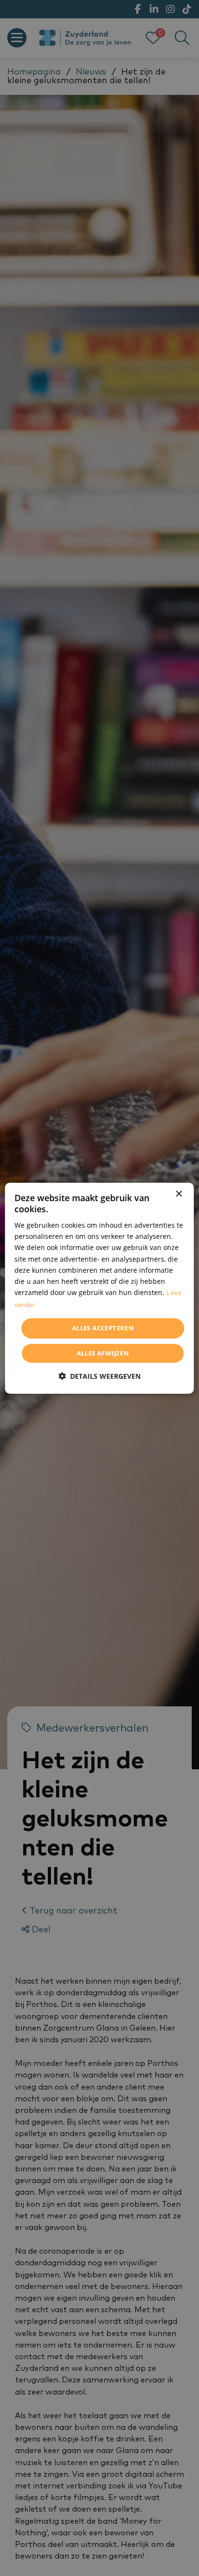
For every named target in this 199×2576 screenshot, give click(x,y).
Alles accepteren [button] (103, 1328)
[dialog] (99, 1288)
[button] (99, 1376)
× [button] (178, 1194)
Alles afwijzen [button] (103, 1353)
